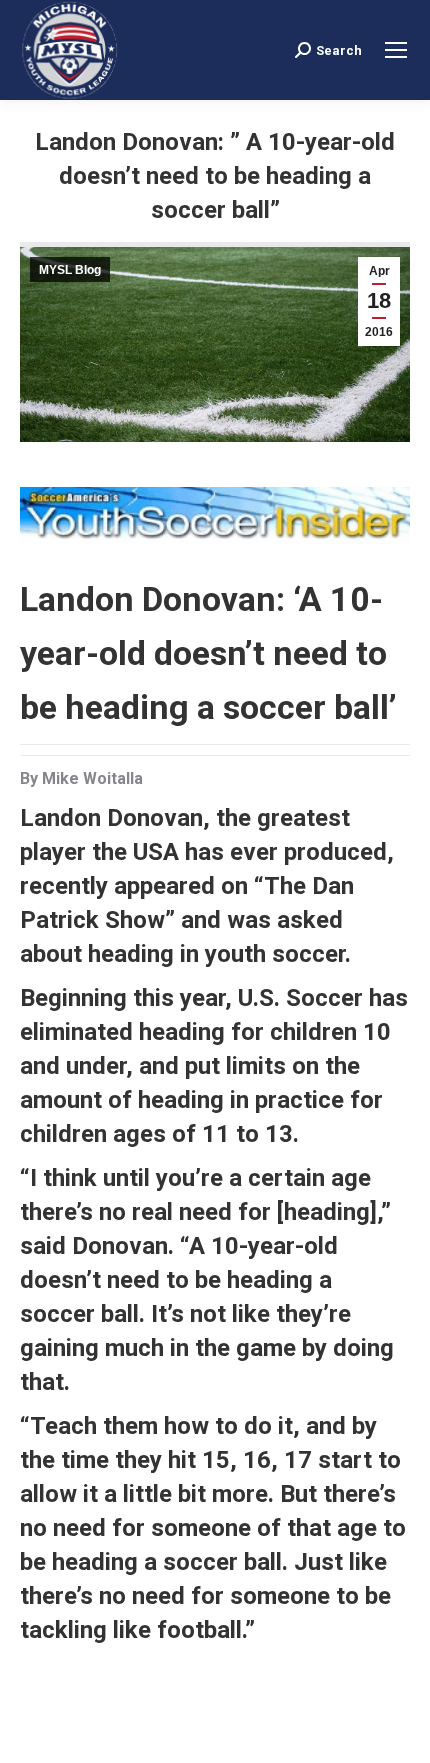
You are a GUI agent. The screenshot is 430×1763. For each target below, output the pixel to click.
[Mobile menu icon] (396, 50)
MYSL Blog (70, 270)
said (43, 1246)
